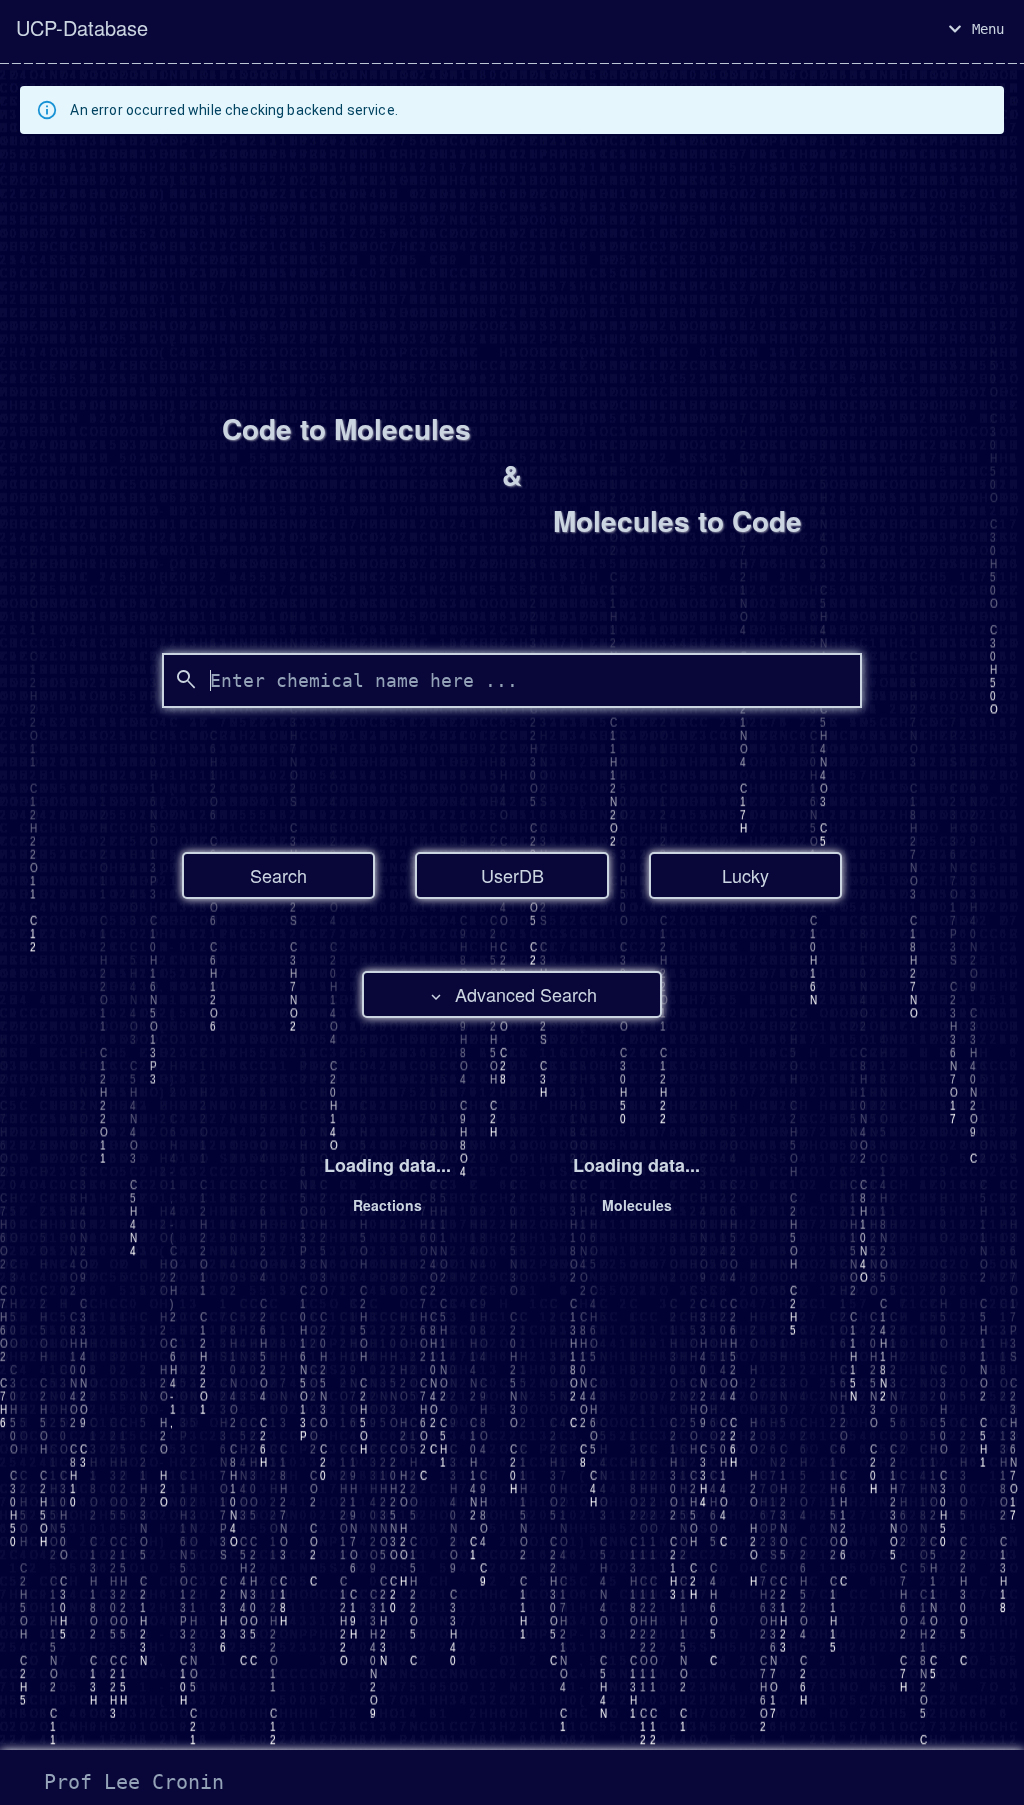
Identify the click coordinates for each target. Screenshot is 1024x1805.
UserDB (512, 875)
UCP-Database (82, 27)
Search (278, 875)
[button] (976, 29)
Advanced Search (526, 994)
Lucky (745, 875)
